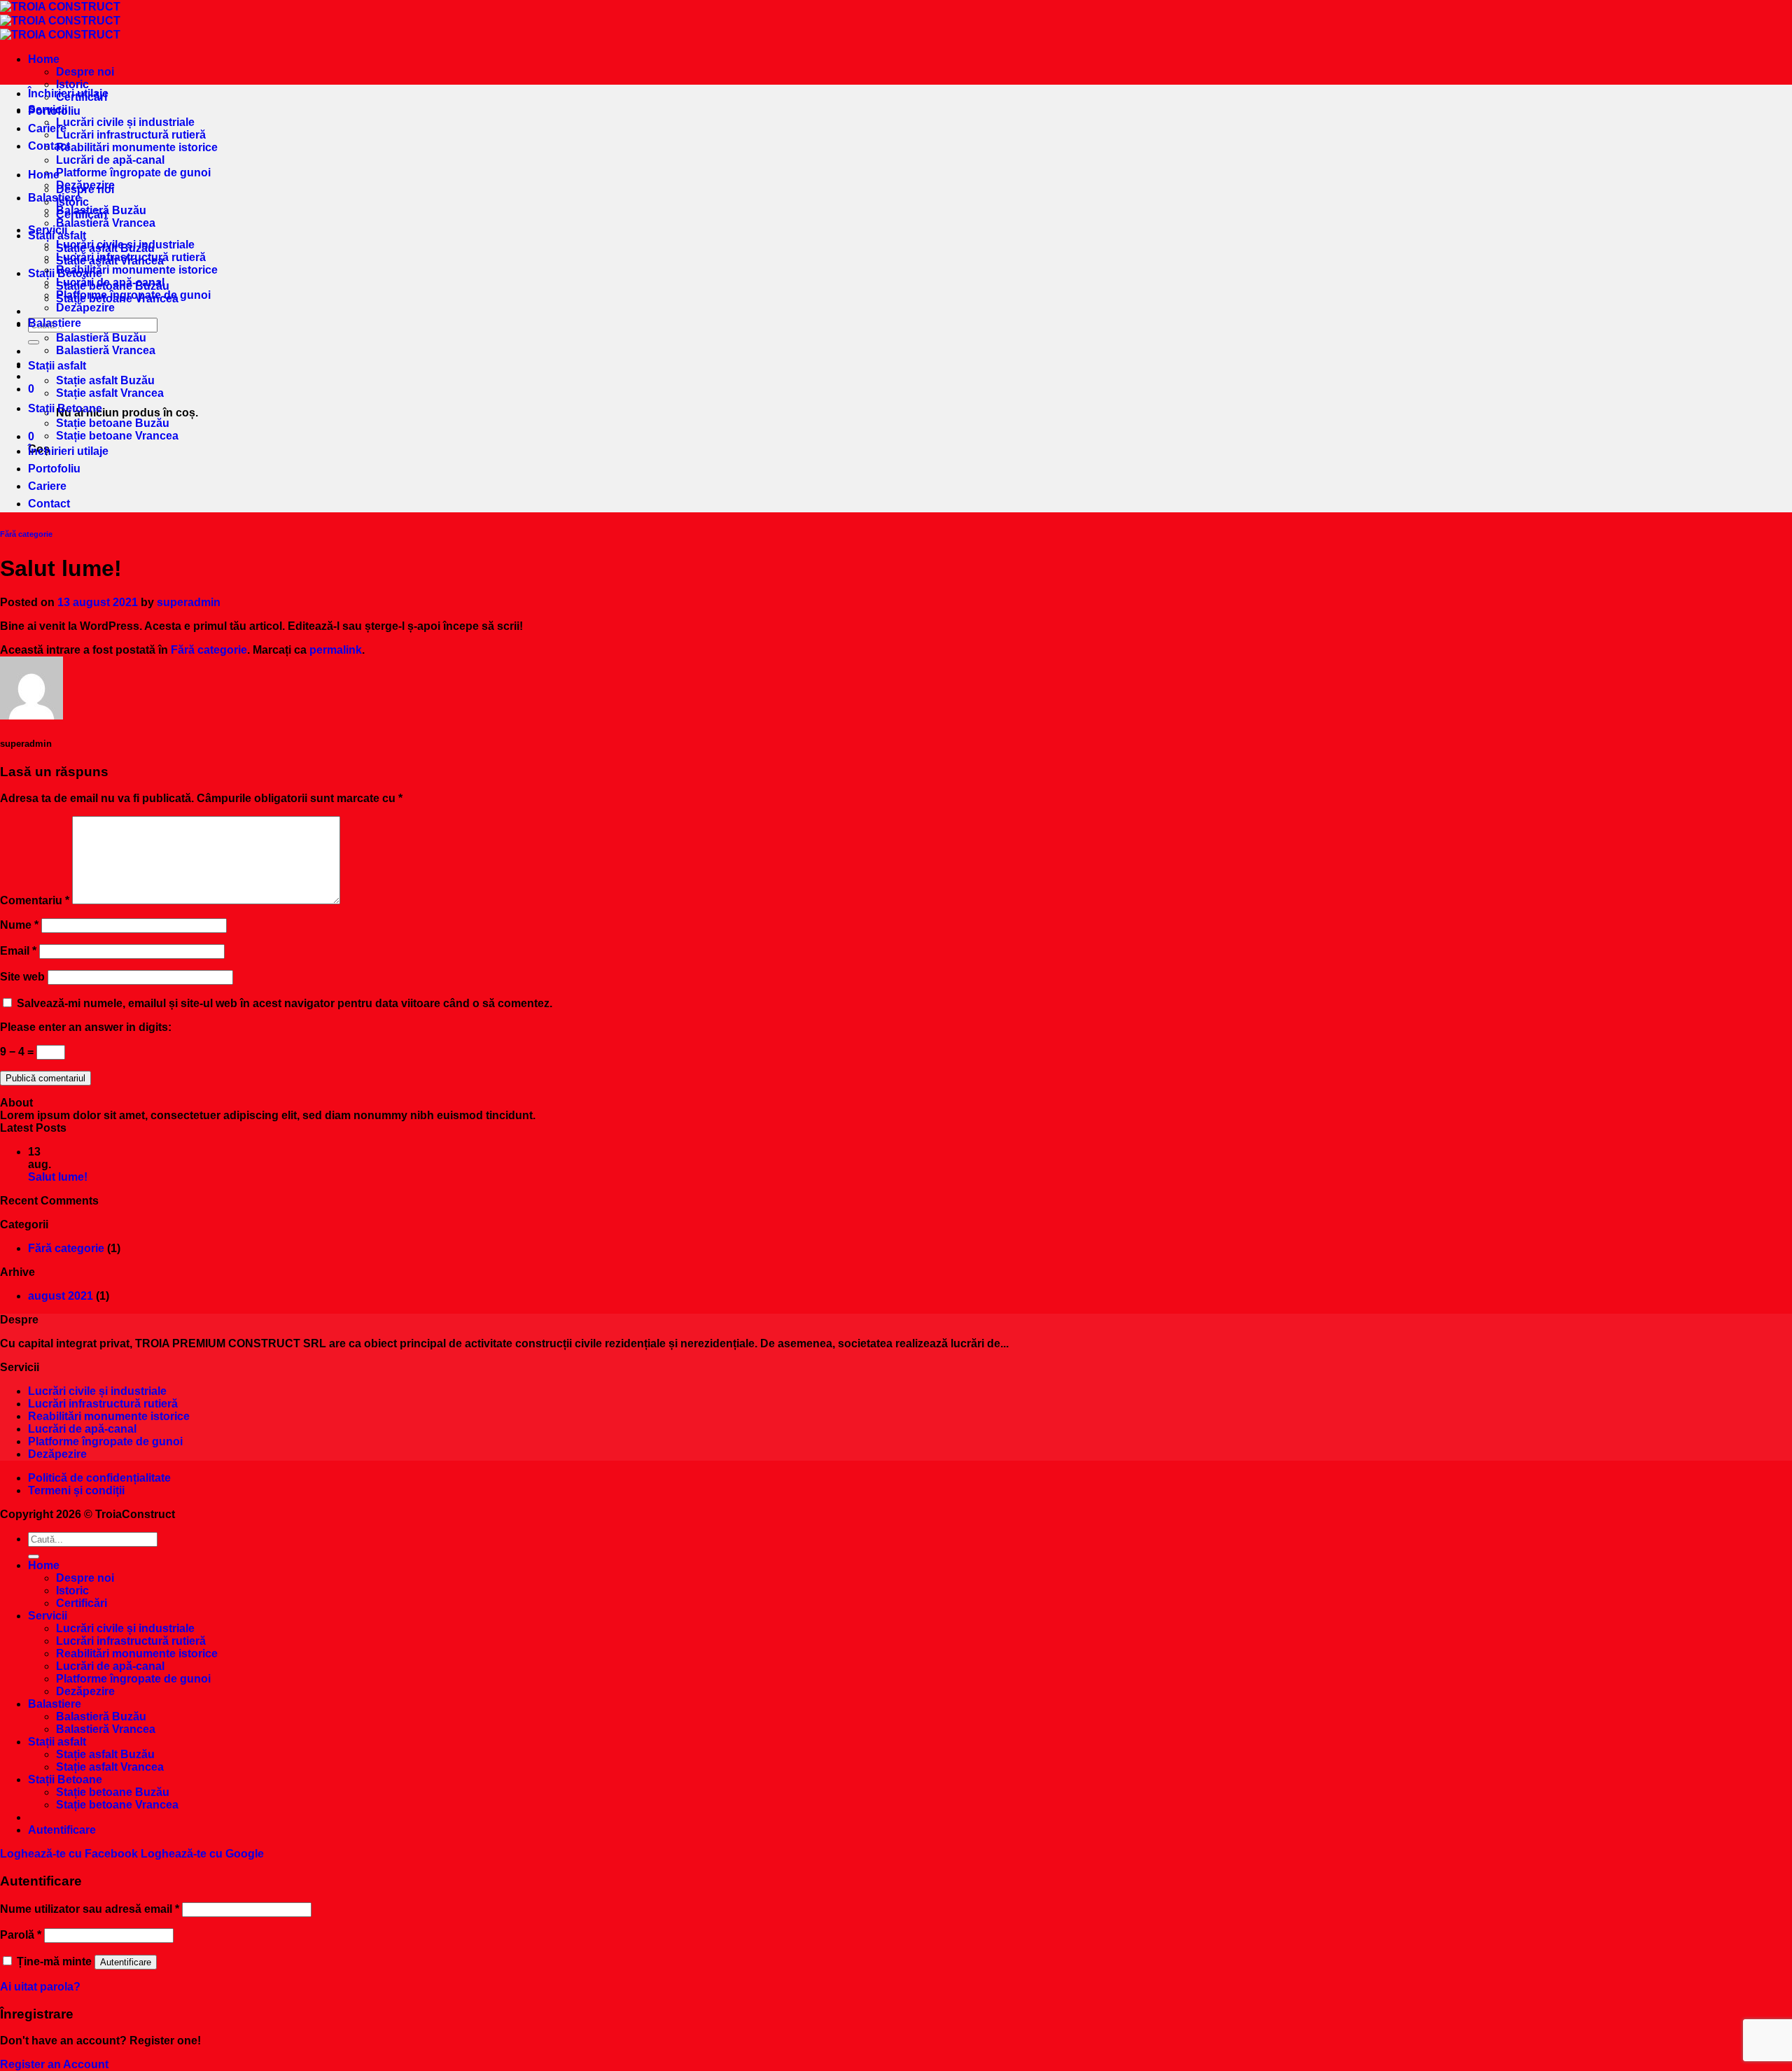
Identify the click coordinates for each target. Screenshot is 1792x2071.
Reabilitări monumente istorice (137, 147)
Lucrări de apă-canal (110, 160)
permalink (336, 650)
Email (18, 951)
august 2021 (61, 1296)
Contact (49, 146)
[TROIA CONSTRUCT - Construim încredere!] (60, 21)
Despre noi (85, 72)
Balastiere (55, 198)
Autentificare (126, 1962)
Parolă (21, 1935)
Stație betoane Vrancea (117, 436)
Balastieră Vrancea (106, 223)
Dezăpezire (85, 308)
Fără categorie (26, 534)
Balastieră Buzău (101, 338)
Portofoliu (54, 111)
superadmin (189, 602)
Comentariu (35, 900)
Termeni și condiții (76, 1490)
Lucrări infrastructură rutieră (131, 135)
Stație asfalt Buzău (105, 380)
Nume (19, 925)
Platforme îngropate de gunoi (133, 173)
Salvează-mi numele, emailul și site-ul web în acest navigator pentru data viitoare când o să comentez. (285, 1003)
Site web (22, 977)
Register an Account (54, 2064)
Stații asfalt (57, 366)
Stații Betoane (65, 408)
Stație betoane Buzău (113, 423)
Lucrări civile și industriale (125, 122)
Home (44, 59)
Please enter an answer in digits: (86, 1027)
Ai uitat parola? (40, 1987)
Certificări (82, 215)
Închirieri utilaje (68, 93)
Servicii (48, 230)
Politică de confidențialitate (99, 1478)
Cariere (47, 128)
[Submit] (34, 342)
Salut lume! (58, 1177)
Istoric (72, 202)
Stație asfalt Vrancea (110, 393)
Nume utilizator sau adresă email (90, 1909)
